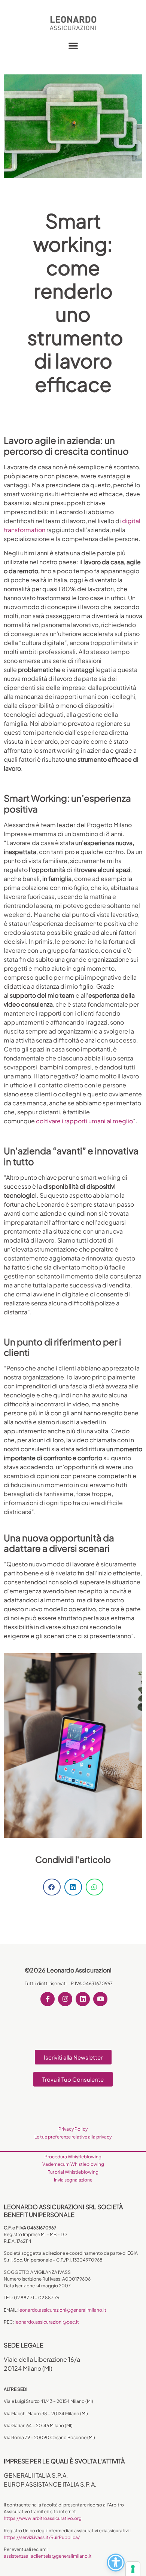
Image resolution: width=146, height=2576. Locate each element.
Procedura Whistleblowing (73, 2157)
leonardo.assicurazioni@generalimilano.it (62, 2310)
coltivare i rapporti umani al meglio (84, 1121)
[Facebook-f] (48, 1999)
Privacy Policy (73, 2129)
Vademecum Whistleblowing (73, 2164)
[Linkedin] (83, 1999)
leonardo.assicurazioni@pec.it (47, 2322)
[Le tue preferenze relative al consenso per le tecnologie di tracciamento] (133, 2569)
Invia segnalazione (73, 2180)
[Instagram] (65, 1999)
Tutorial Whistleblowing (73, 2172)
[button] (73, 45)
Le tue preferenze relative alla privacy (73, 2137)
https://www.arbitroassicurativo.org (43, 2518)
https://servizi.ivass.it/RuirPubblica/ (42, 2537)
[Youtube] (100, 1999)
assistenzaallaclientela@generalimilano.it (48, 2556)
